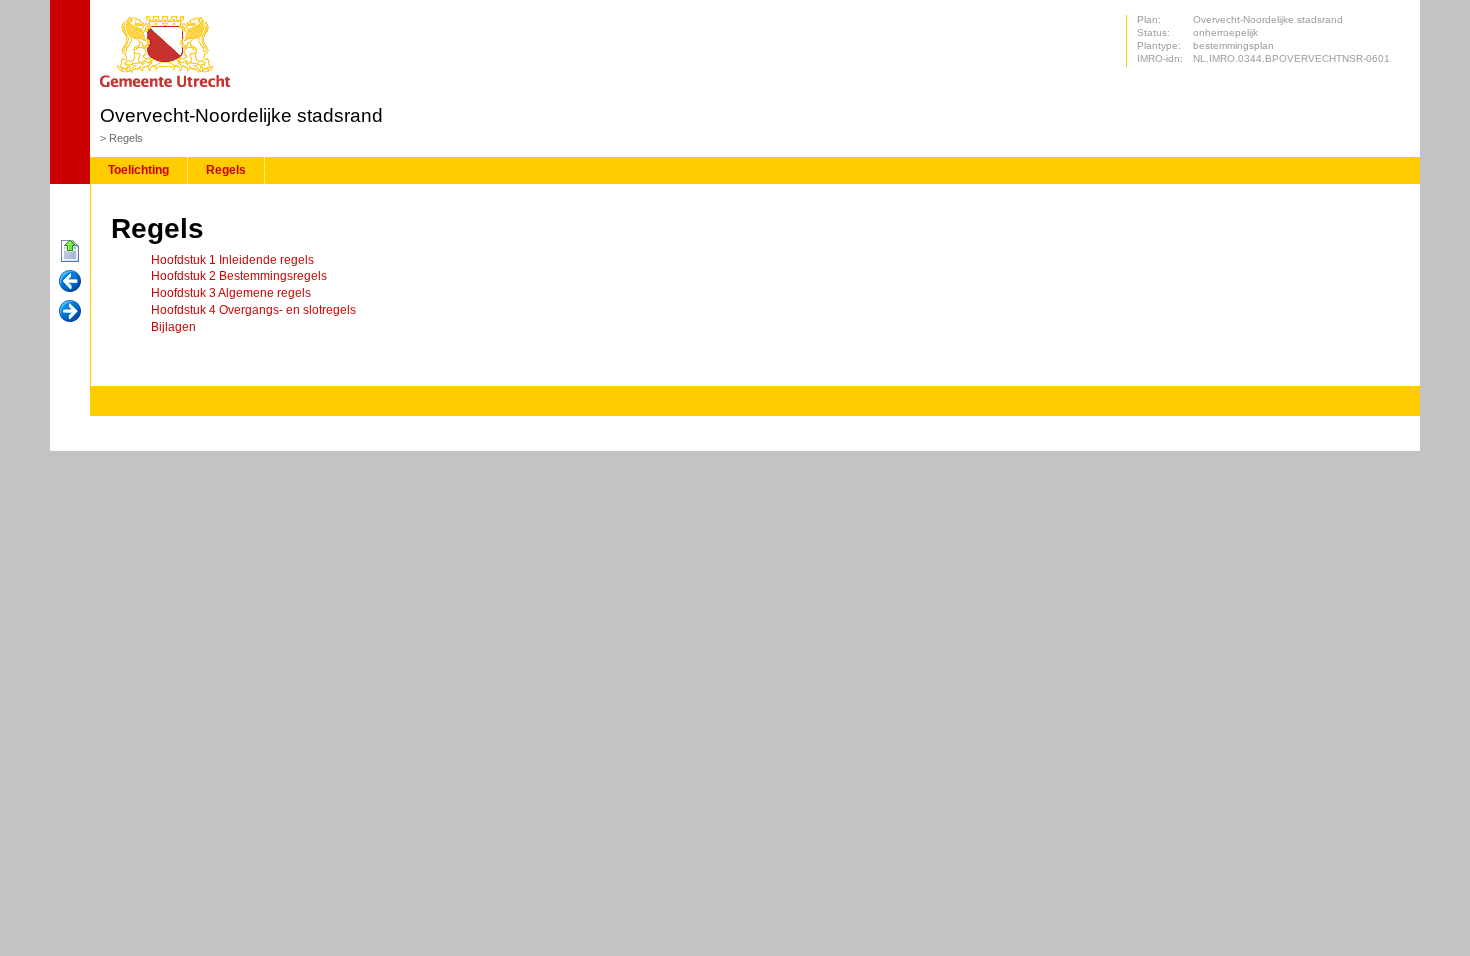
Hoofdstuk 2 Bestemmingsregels (239, 276)
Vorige (70, 282)
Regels (126, 138)
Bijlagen (173, 327)
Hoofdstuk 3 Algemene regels (231, 293)
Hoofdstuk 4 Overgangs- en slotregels (253, 310)
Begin (70, 252)
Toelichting (138, 170)
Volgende (70, 312)
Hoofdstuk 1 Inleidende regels (232, 260)
